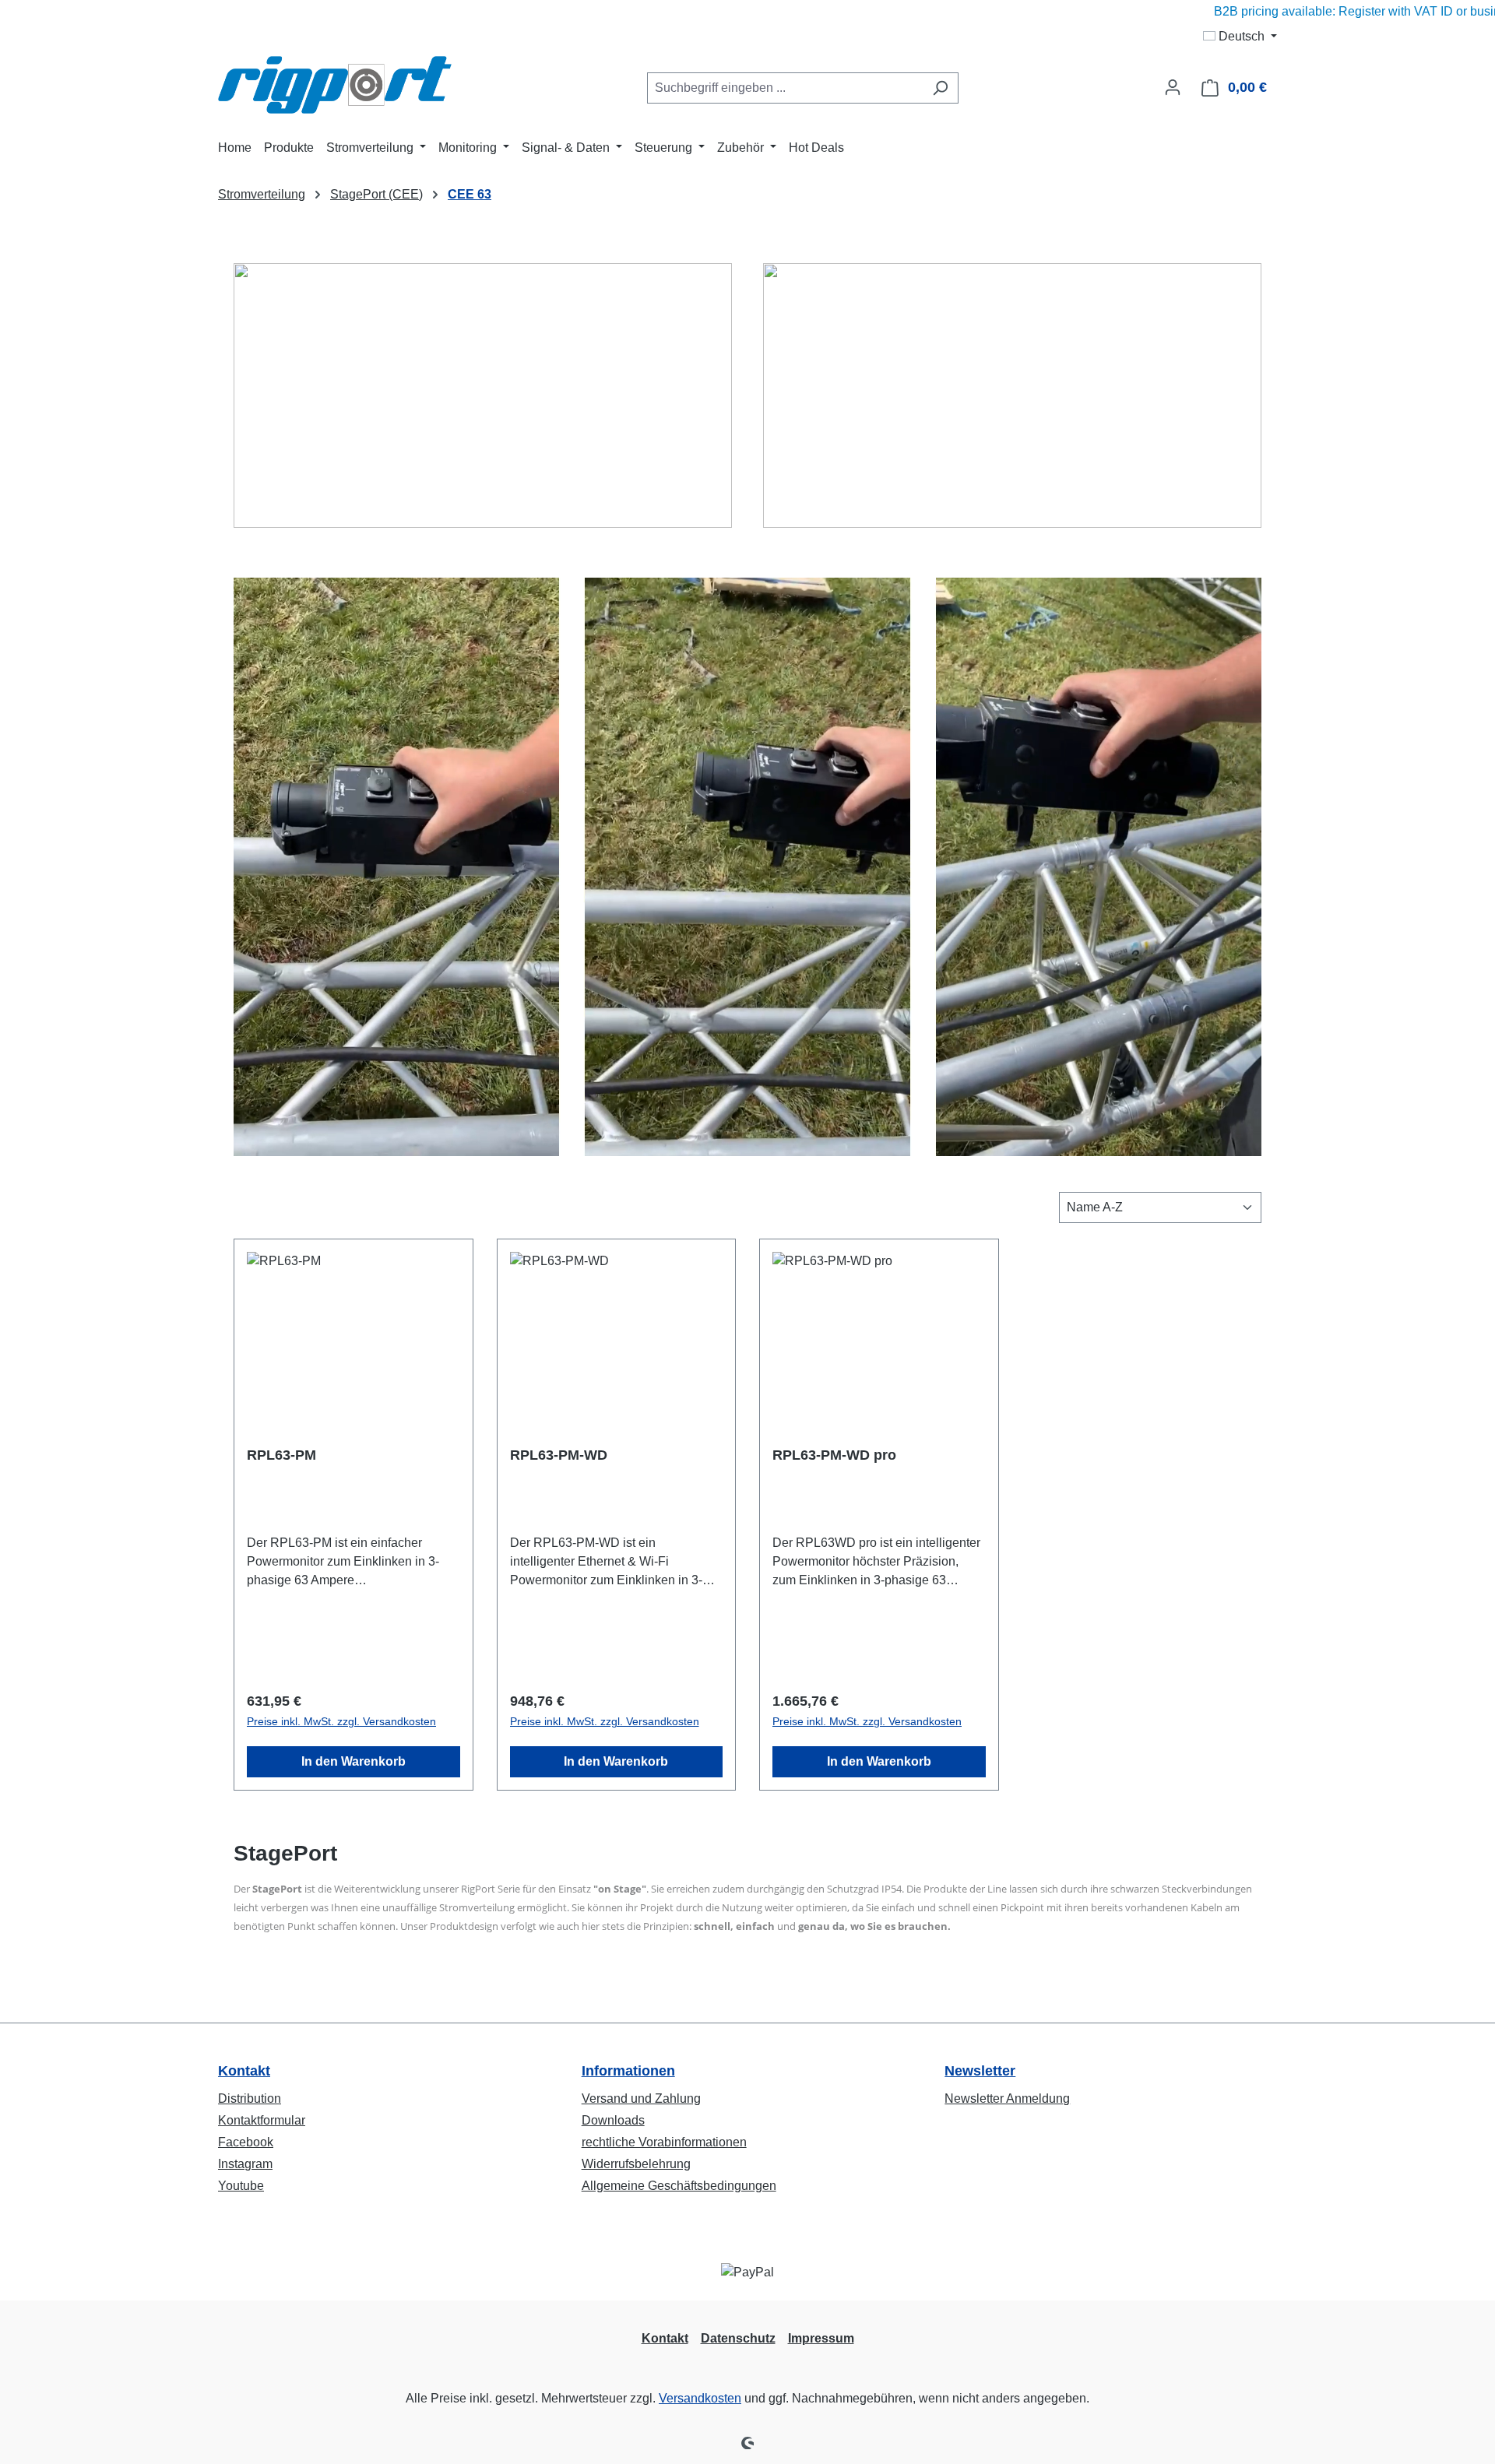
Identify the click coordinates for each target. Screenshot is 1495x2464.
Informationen (628, 2071)
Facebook (246, 2142)
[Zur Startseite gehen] (335, 85)
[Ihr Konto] (1173, 87)
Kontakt (244, 2071)
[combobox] (785, 88)
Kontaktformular (262, 2120)
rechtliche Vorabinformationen (664, 2142)
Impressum (821, 2338)
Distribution (250, 2098)
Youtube (241, 2186)
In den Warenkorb (354, 1761)
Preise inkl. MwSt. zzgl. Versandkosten (341, 1721)
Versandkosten (700, 2398)
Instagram (245, 2164)
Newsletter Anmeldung (1007, 2098)
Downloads (613, 2120)
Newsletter (980, 2071)
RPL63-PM (281, 1455)
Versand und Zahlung (641, 2098)
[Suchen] (940, 88)
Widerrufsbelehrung (636, 2164)
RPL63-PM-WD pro (834, 1455)
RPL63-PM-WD (559, 1455)
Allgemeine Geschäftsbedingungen (679, 2186)
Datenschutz (738, 2338)
